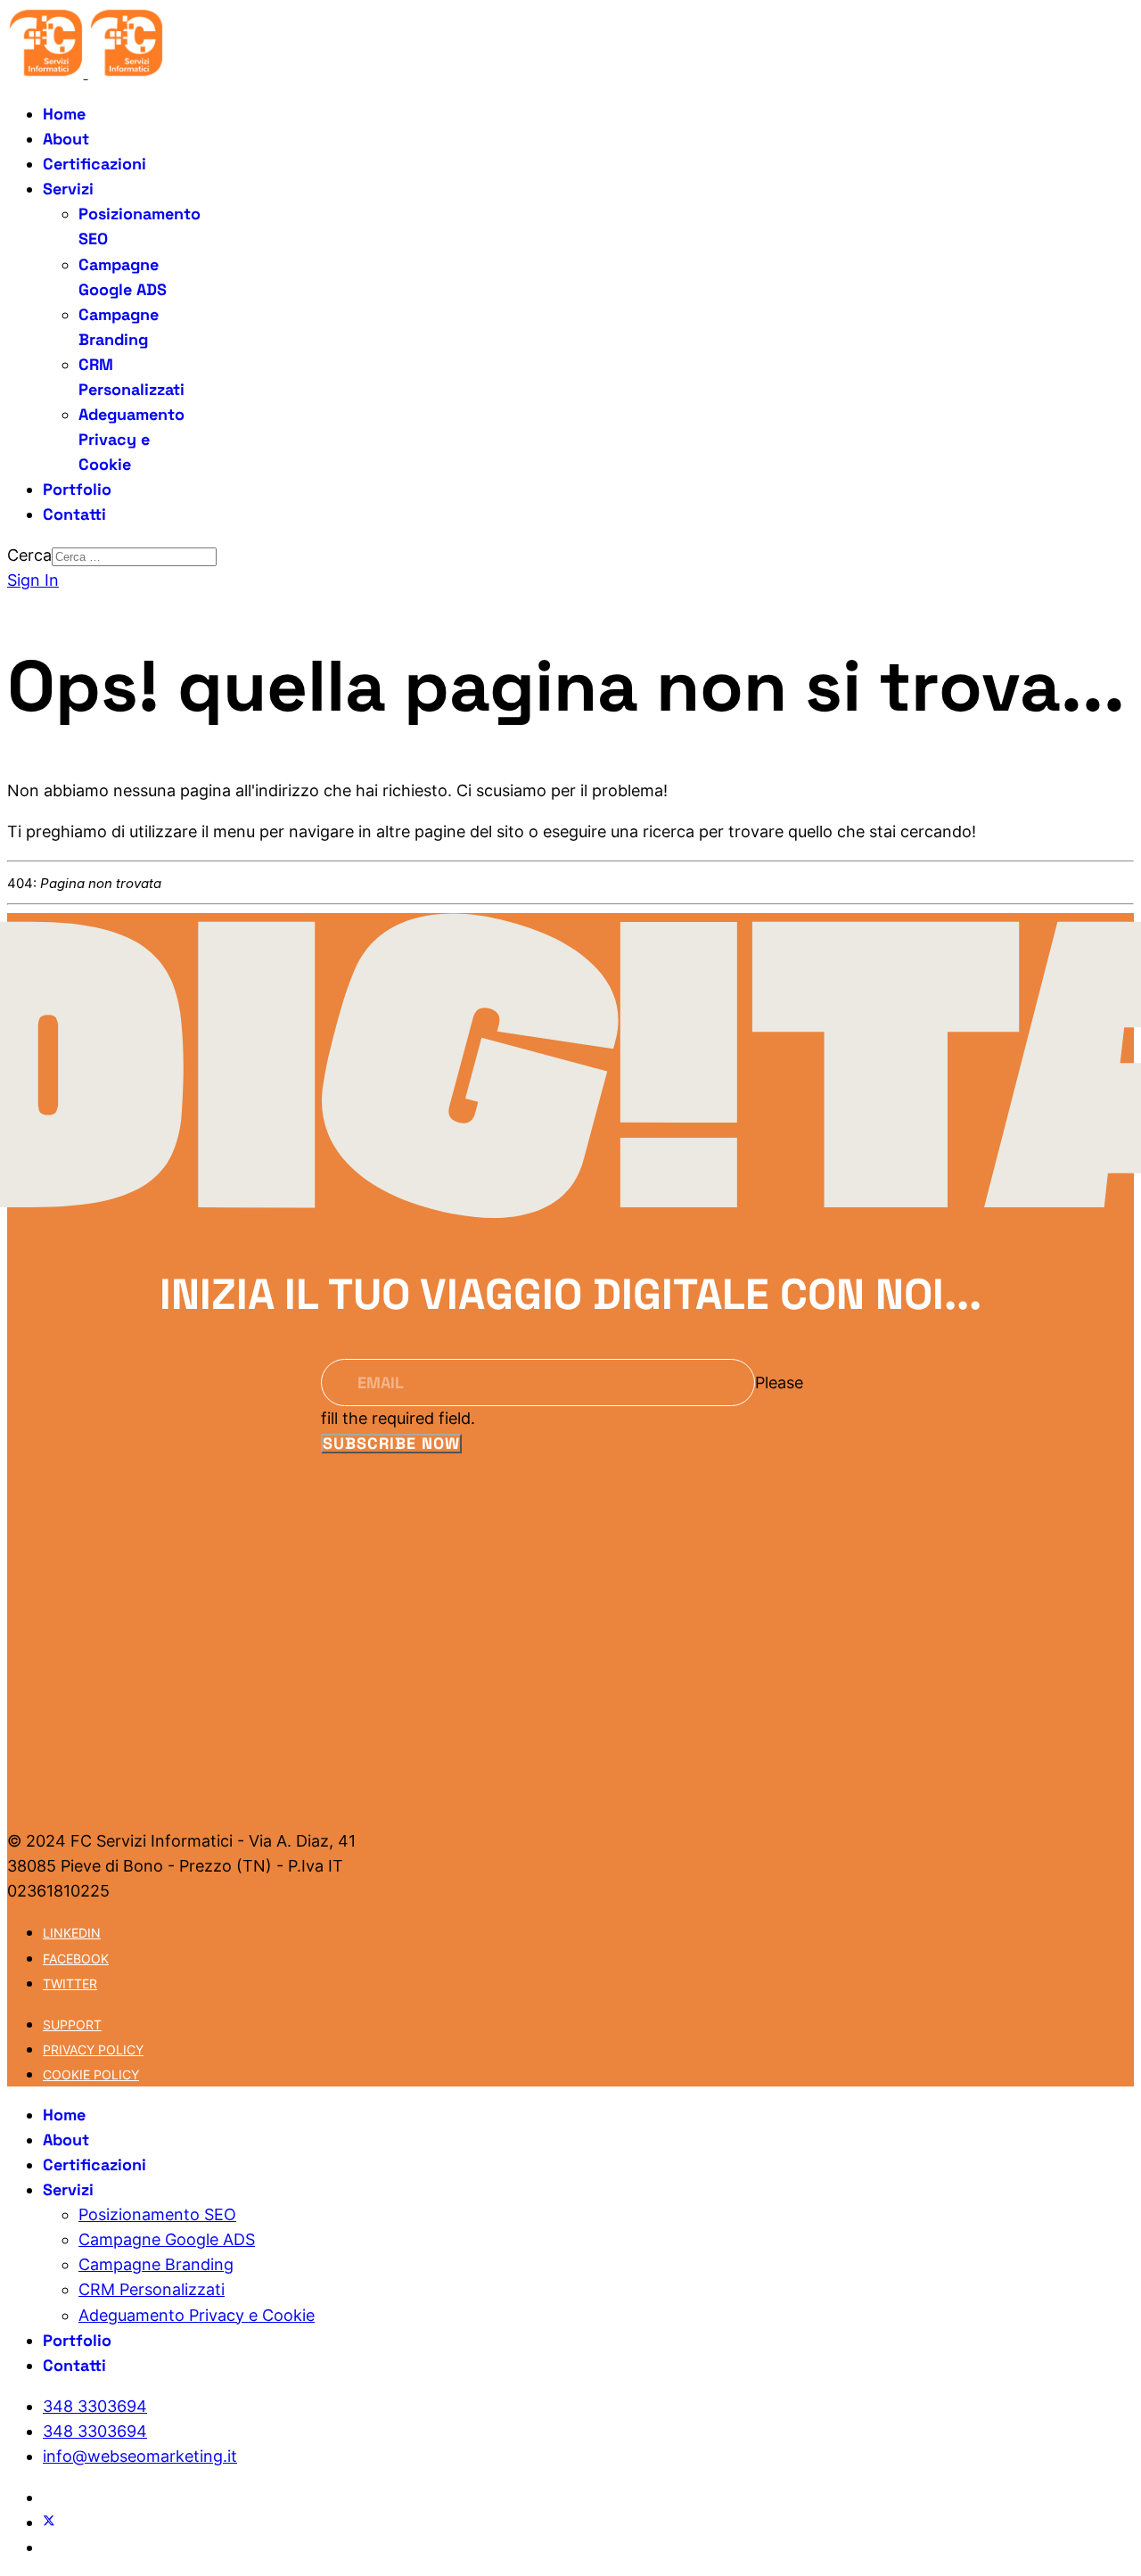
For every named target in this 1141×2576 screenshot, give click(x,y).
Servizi (68, 189)
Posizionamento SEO (157, 2214)
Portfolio (77, 489)
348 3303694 (95, 2406)
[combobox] (134, 557)
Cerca (29, 555)
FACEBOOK (76, 1959)
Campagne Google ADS (167, 2239)
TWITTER (70, 1983)
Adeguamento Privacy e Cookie (131, 439)
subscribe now (391, 1444)
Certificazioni (94, 164)
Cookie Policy (91, 2074)
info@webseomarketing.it (140, 2456)
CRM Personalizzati (152, 2289)
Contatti (74, 514)
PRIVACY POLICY (93, 2049)
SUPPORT (72, 2025)
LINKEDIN (72, 1933)
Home (64, 114)
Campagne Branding (156, 2264)
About (66, 139)
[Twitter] (49, 2522)
